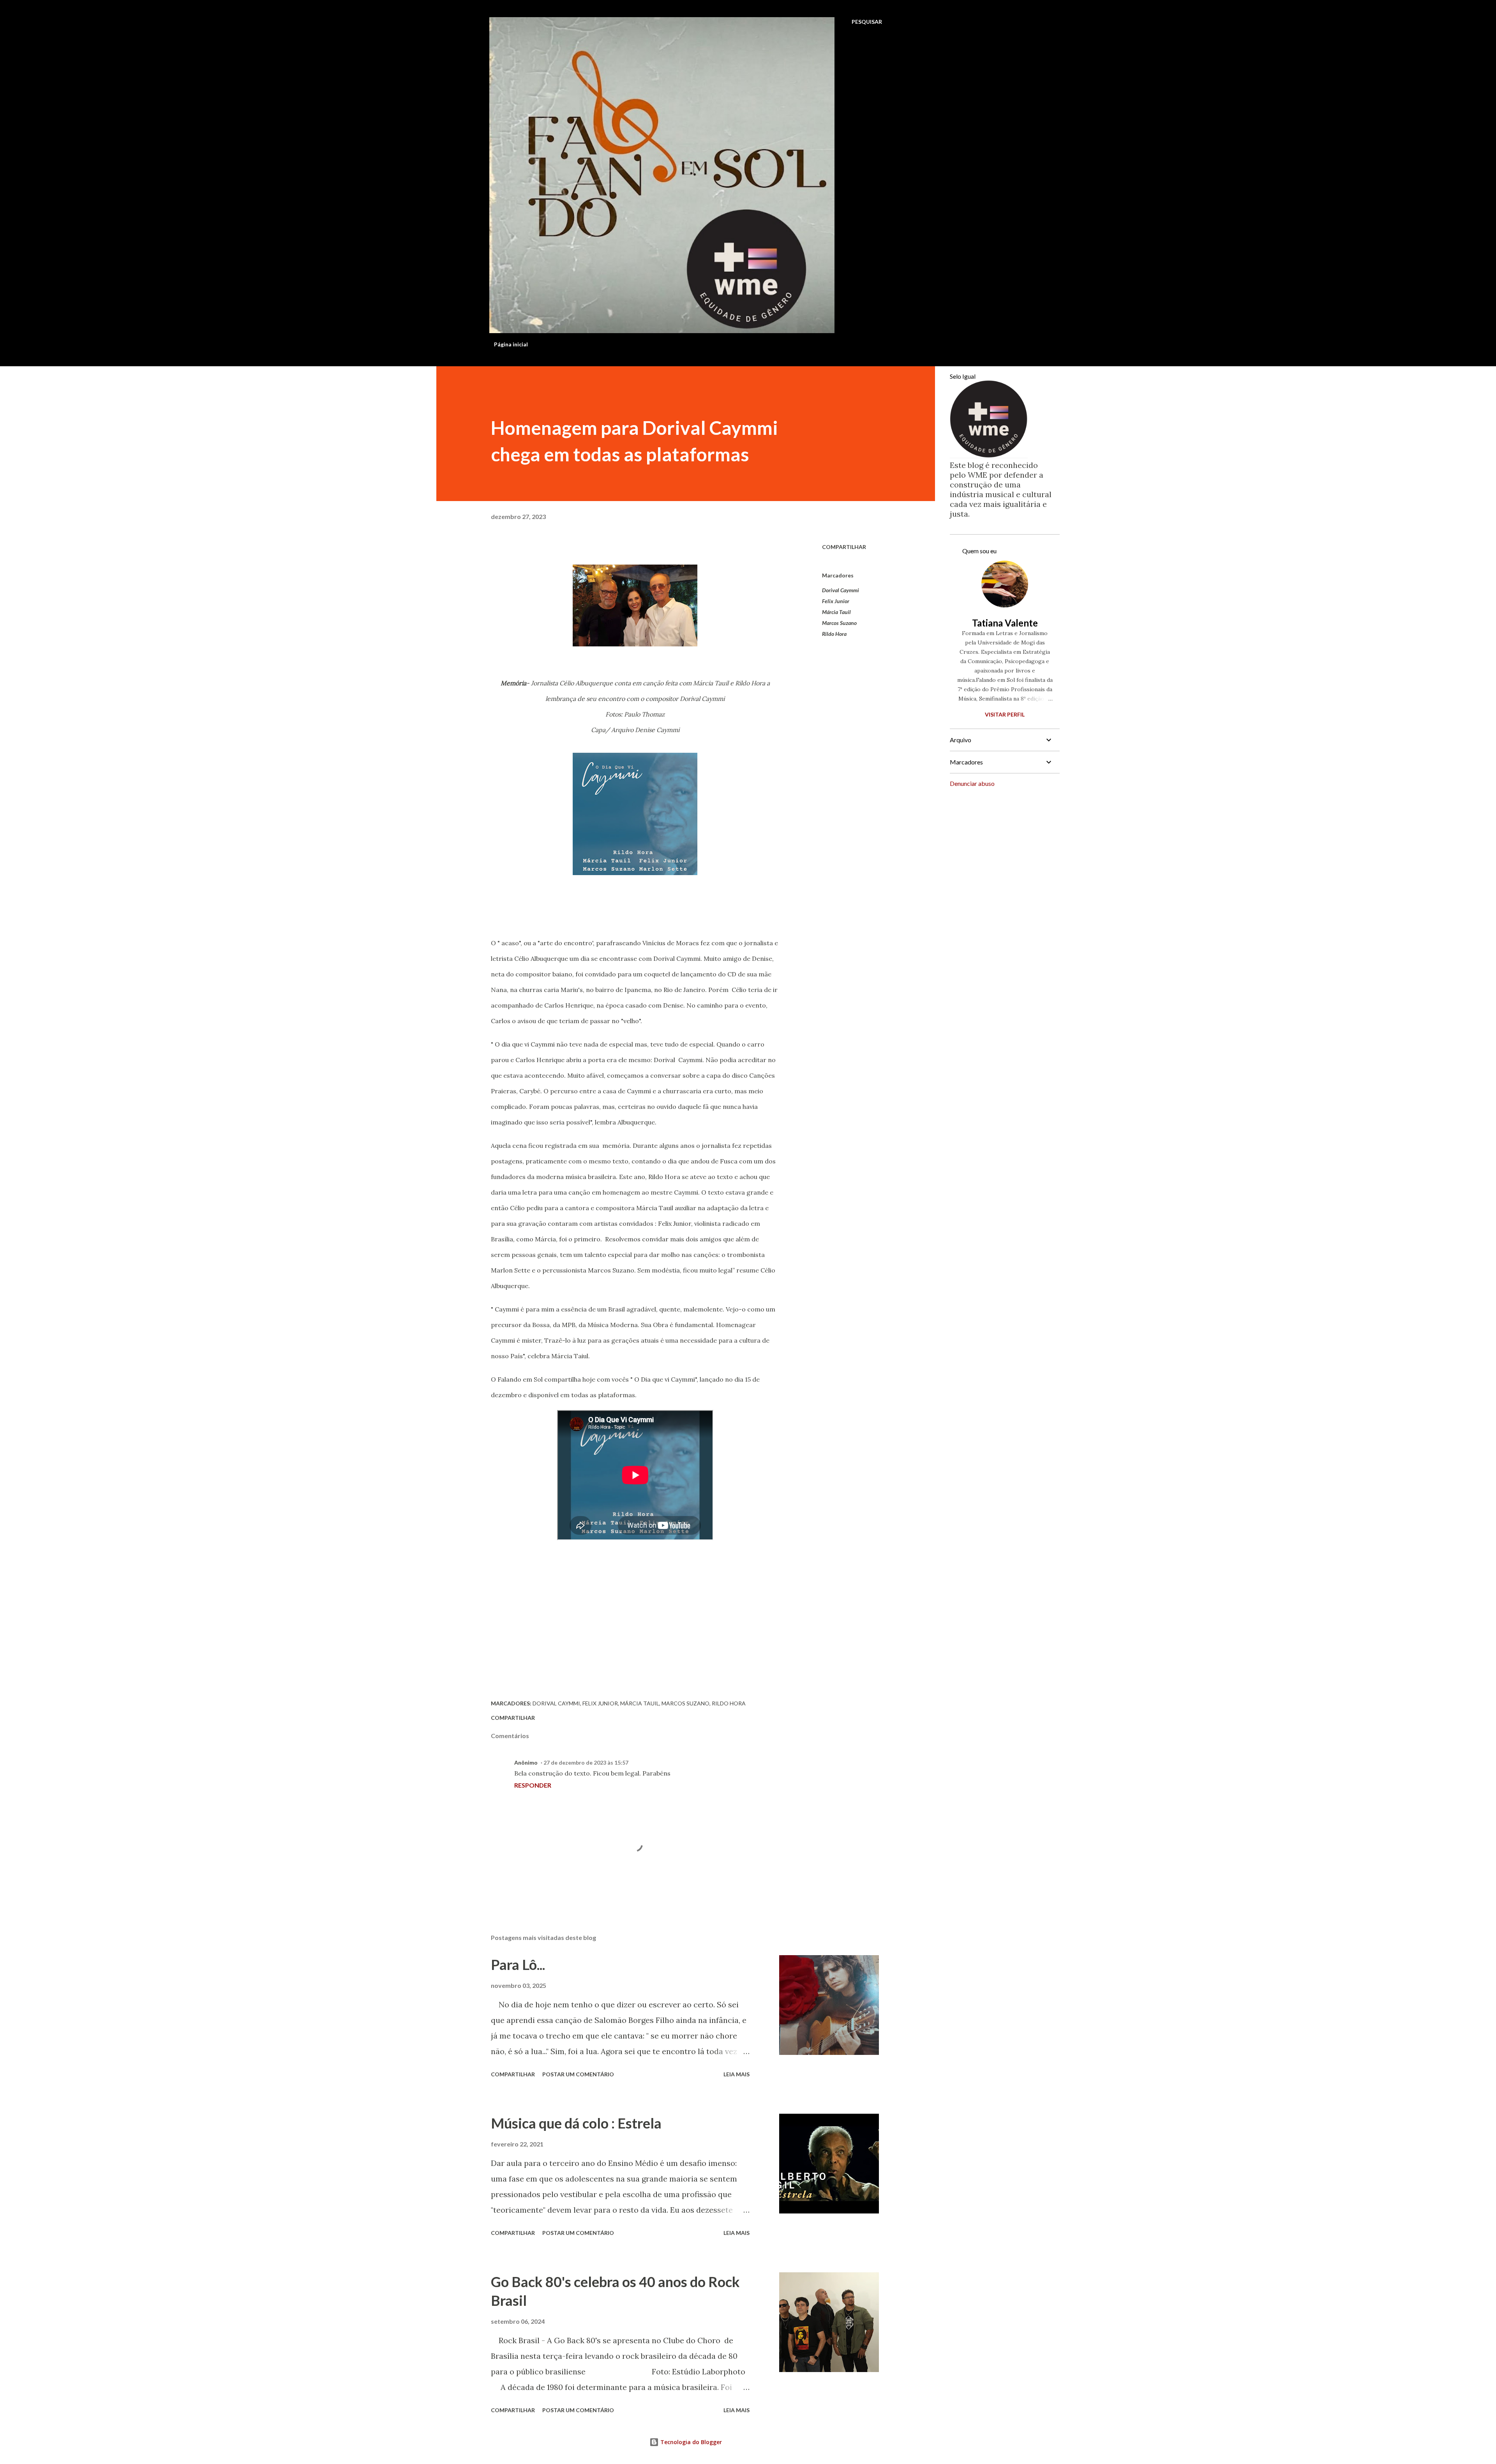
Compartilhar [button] (844, 547)
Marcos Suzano (839, 623)
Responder (533, 1785)
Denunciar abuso (972, 783)
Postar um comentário (578, 2074)
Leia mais (737, 2074)
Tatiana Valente (1005, 623)
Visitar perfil (1005, 714)
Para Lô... (518, 1964)
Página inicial (511, 344)
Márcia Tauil (836, 612)
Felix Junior (836, 601)
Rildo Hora (834, 634)
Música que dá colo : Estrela (576, 2123)
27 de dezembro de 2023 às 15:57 (586, 1762)
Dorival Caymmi (841, 590)
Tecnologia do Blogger (690, 2442)
